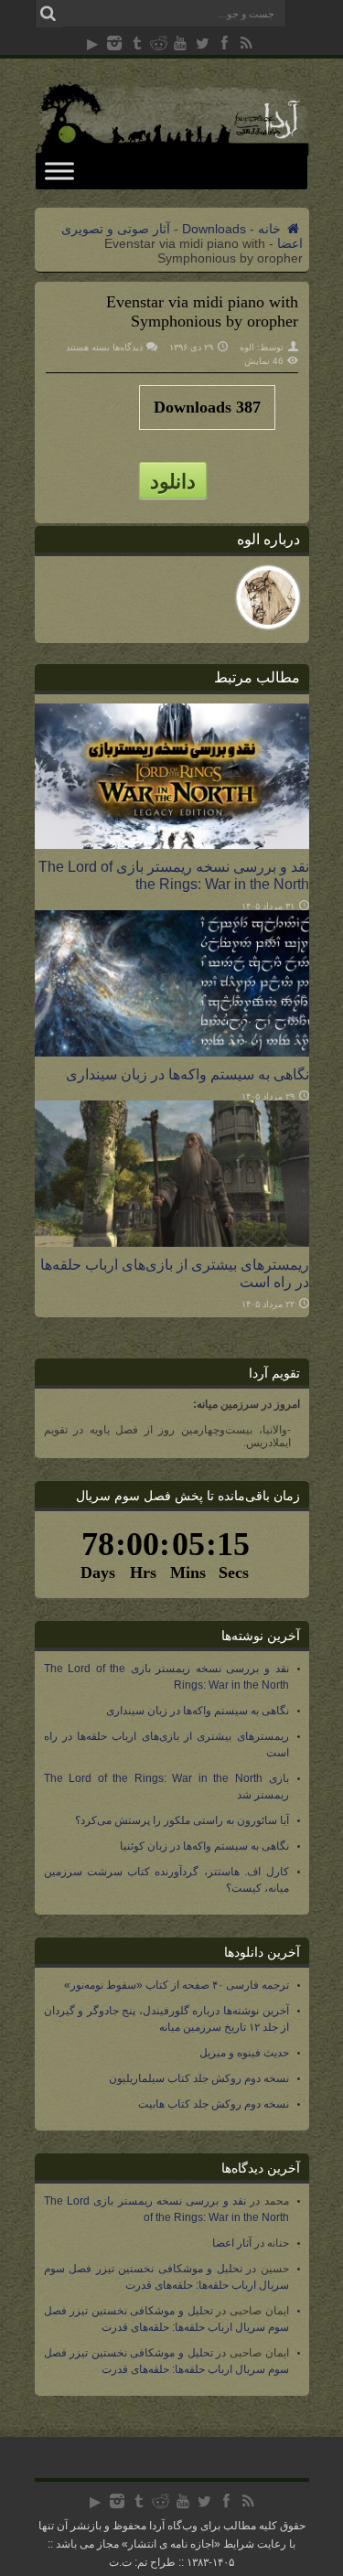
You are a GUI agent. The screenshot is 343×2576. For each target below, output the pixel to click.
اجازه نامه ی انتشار (171, 2544)
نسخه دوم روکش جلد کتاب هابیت (214, 2104)
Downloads (214, 229)
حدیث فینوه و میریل (244, 2053)
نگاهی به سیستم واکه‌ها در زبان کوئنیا (204, 1846)
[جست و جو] (48, 14)
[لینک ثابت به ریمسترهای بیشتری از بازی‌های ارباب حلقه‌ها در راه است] (172, 1242)
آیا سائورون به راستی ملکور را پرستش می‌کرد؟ (182, 1820)
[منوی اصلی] (59, 171)
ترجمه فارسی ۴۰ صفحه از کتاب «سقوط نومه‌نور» (177, 1985)
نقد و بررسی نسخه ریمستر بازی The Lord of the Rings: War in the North (174, 875)
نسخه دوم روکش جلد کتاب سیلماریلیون (199, 2078)
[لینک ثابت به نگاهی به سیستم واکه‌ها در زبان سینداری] (172, 1052)
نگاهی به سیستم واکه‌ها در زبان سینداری (188, 1074)
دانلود (173, 480)
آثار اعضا (232, 2243)
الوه (247, 347)
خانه (271, 229)
